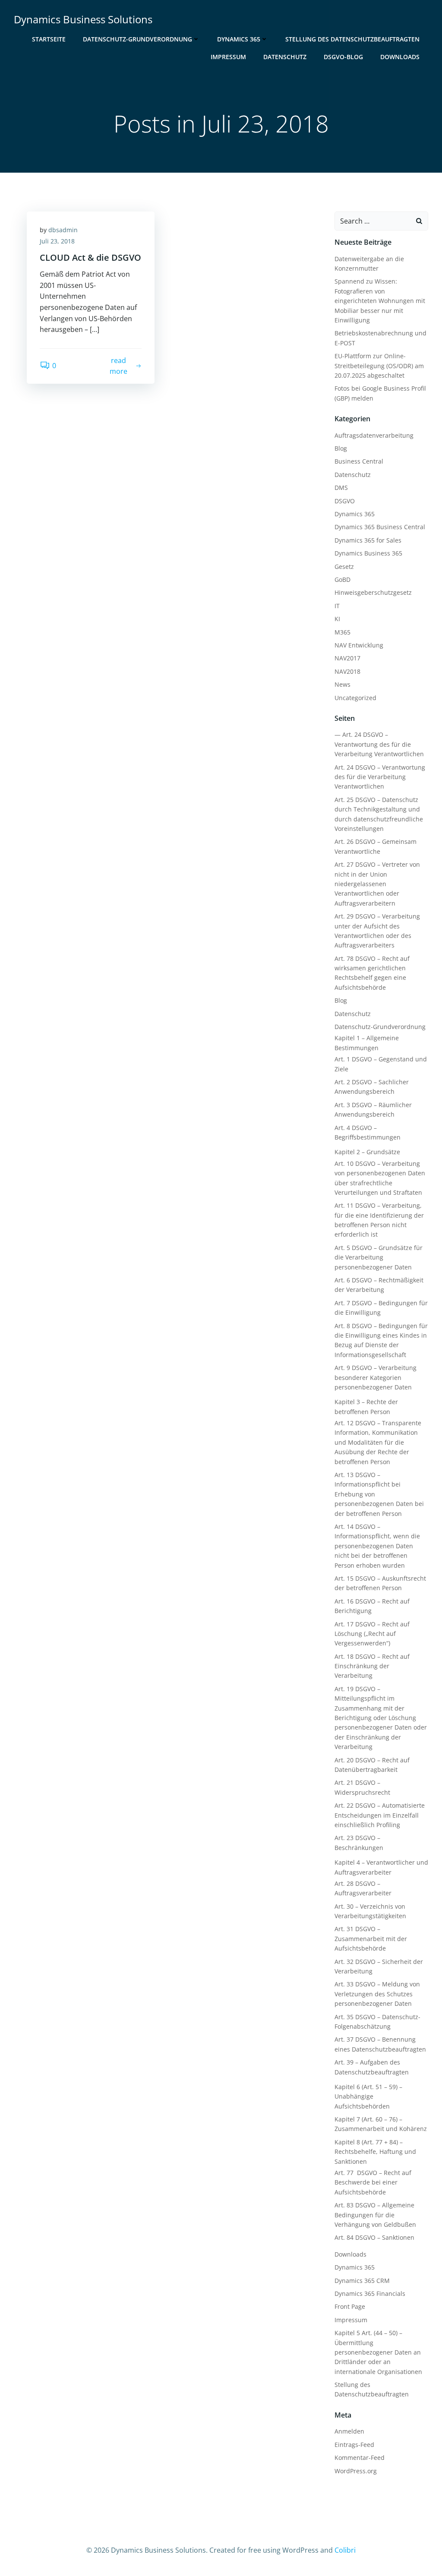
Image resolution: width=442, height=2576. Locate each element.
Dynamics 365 (239, 39)
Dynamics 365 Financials (370, 2293)
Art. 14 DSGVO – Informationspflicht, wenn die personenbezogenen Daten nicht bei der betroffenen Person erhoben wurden (377, 1546)
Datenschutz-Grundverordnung (137, 39)
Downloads (400, 57)
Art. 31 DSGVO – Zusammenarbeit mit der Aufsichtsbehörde (371, 1938)
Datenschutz (285, 57)
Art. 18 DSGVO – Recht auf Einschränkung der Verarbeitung (372, 1666)
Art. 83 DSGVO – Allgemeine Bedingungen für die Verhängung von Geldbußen (375, 2215)
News (343, 684)
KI (337, 619)
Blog (341, 448)
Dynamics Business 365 (368, 553)
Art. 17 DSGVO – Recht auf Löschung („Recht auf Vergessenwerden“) (372, 1634)
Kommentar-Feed (360, 2458)
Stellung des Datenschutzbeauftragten (352, 39)
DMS (341, 488)
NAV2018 (347, 671)
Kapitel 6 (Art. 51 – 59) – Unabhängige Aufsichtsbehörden (368, 2096)
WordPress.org (356, 2471)
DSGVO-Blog (343, 57)
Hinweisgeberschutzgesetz (373, 592)
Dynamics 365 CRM (362, 2281)
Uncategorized (355, 698)
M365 (343, 632)
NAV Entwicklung (359, 645)
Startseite (49, 39)
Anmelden (349, 2431)
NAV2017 (347, 658)
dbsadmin (63, 230)
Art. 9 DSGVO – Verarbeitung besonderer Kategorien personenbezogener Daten (376, 1377)
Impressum (228, 57)
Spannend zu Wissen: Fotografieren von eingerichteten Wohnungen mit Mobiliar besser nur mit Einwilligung (380, 301)
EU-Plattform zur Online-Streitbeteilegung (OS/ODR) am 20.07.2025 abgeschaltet (379, 366)
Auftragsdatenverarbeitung (374, 435)
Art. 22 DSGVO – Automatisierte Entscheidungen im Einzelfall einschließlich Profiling (380, 1815)
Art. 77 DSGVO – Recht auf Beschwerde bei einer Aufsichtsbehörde (373, 2182)
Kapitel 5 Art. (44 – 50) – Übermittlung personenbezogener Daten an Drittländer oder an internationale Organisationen (378, 2352)
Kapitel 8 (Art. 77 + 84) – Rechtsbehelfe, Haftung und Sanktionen (375, 2152)
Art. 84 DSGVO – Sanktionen (374, 2237)
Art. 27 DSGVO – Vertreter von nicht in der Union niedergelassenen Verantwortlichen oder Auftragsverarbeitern (377, 884)
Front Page (350, 2306)
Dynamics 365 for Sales (368, 540)
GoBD (343, 579)
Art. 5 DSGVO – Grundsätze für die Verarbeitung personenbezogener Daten (379, 1257)
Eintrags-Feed (354, 2445)
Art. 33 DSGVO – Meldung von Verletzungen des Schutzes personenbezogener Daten (377, 1994)
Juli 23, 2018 (57, 241)
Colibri (345, 2550)
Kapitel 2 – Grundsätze (367, 1152)
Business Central (359, 461)
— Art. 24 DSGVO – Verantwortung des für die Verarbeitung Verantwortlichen (379, 744)
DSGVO (345, 501)
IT (337, 606)
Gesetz (344, 567)
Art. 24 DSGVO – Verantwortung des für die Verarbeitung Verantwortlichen (380, 777)
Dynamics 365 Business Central (380, 527)
